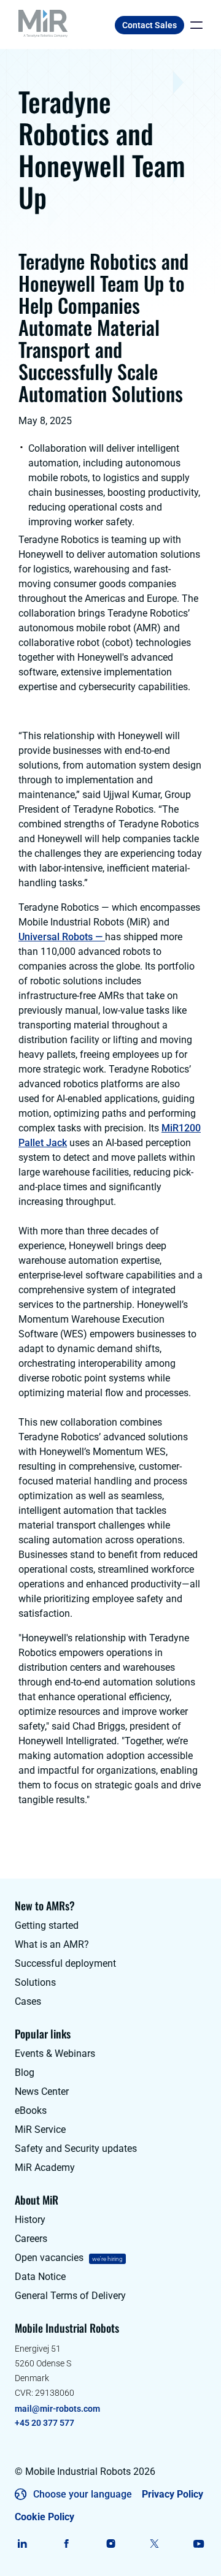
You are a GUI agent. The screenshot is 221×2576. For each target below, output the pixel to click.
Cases (28, 2001)
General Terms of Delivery (70, 2296)
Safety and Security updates (76, 2149)
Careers (31, 2239)
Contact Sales (149, 25)
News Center (42, 2092)
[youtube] (199, 2544)
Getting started (47, 1925)
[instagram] (111, 2544)
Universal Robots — (62, 937)
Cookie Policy (45, 2517)
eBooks (31, 2111)
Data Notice (40, 2277)
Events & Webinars (55, 2054)
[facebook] (67, 2544)
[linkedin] (22, 2544)
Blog (25, 2073)
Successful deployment (65, 1963)
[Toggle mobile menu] (193, 25)
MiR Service (40, 2130)
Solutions (35, 1982)
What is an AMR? (52, 1944)
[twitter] (154, 2544)
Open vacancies (49, 2258)
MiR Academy (45, 2168)
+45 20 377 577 (45, 2423)
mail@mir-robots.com (57, 2409)
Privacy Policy (173, 2494)
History (30, 2220)
